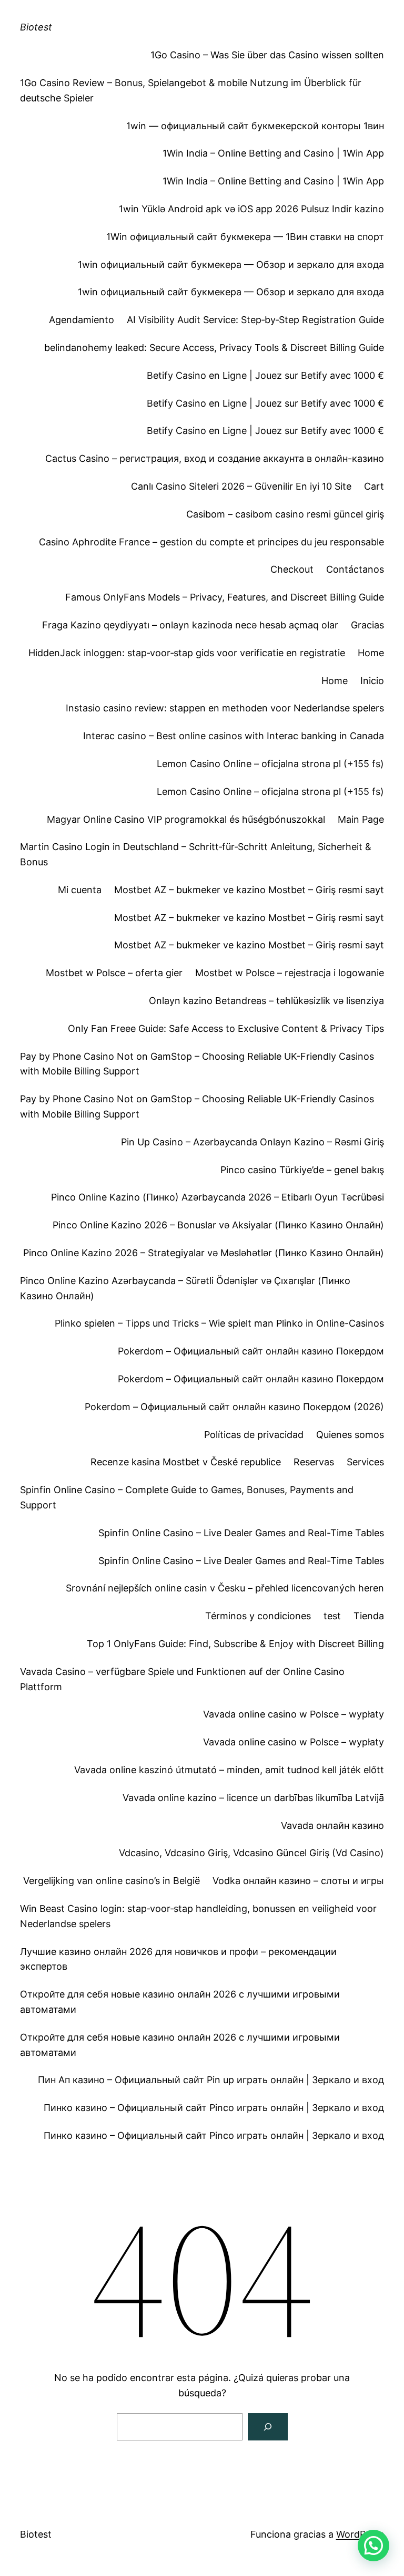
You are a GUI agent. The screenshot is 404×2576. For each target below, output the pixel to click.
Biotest (36, 27)
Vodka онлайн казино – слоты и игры (298, 1881)
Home (371, 653)
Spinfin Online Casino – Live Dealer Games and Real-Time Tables (241, 1533)
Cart (374, 486)
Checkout (292, 569)
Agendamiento (82, 320)
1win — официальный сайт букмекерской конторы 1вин (255, 126)
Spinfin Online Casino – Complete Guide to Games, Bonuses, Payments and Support (187, 1497)
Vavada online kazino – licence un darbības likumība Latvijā (253, 1798)
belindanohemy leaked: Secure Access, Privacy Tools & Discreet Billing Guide (214, 348)
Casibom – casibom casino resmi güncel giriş (285, 514)
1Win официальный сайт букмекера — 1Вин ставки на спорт (245, 237)
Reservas (314, 1462)
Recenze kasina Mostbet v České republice (186, 1462)
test (332, 1616)
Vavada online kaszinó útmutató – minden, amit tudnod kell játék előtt (229, 1770)
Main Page (361, 819)
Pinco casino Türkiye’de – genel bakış (302, 1170)
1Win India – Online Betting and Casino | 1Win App (273, 153)
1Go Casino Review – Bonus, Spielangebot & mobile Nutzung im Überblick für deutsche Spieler (191, 90)
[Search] (268, 2427)
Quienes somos (350, 1435)
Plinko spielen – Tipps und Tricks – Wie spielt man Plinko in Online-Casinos (219, 1323)
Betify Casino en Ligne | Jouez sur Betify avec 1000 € (265, 375)
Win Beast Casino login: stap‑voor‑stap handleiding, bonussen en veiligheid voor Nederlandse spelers (198, 1916)
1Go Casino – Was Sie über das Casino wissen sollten (267, 55)
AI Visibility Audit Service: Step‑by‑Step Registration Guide (255, 320)
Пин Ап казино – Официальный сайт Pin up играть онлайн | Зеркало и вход (211, 2080)
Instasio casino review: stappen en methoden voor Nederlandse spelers (225, 708)
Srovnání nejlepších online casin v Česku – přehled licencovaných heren (225, 1588)
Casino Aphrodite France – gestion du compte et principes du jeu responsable (211, 542)
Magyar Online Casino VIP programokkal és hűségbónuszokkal (186, 819)
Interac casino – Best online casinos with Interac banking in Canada (234, 736)
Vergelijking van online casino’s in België (112, 1881)
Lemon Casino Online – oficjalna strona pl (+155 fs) (270, 764)
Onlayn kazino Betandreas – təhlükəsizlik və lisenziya (266, 1001)
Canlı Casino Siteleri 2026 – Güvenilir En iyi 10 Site (241, 486)
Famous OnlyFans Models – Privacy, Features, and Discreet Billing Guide (225, 597)
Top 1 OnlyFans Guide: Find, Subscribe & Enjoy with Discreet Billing (235, 1644)
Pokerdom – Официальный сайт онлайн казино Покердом (251, 1351)
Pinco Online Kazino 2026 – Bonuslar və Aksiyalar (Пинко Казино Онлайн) (218, 1225)
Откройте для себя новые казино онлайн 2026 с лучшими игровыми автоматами (180, 2002)
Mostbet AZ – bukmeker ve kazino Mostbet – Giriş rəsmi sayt (249, 890)
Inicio (372, 681)
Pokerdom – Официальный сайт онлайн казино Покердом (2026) (234, 1407)
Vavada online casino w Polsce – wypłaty (294, 1714)
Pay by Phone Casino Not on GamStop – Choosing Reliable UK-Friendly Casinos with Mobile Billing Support (197, 1064)
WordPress (360, 2534)
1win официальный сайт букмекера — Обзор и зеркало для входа (231, 265)
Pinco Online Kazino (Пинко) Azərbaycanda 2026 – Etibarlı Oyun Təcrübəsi (218, 1197)
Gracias (367, 625)
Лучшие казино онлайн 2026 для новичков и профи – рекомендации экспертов (178, 1959)
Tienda (369, 1616)
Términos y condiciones (258, 1616)
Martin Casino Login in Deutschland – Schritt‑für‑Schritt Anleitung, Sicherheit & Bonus (196, 854)
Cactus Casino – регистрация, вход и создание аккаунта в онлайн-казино (215, 458)
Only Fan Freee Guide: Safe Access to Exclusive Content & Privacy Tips (226, 1028)
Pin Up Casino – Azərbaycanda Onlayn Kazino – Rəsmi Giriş (252, 1142)
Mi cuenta (80, 890)
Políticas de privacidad (254, 1435)
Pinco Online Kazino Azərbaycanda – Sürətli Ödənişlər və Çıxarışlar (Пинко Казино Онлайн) (185, 1288)
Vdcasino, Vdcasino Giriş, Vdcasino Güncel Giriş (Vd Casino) (251, 1853)
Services (365, 1462)
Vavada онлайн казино (332, 1825)
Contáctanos (355, 569)
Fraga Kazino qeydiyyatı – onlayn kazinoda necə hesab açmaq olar (190, 625)
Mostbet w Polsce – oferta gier (114, 973)
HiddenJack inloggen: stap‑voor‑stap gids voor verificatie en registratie (187, 653)
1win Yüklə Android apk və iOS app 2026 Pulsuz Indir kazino (251, 209)
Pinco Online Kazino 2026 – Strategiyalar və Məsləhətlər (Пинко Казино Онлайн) (204, 1253)
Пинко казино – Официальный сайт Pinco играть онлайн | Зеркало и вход (214, 2108)
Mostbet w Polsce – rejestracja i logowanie (290, 973)
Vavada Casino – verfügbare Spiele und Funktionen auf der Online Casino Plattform (182, 1679)
